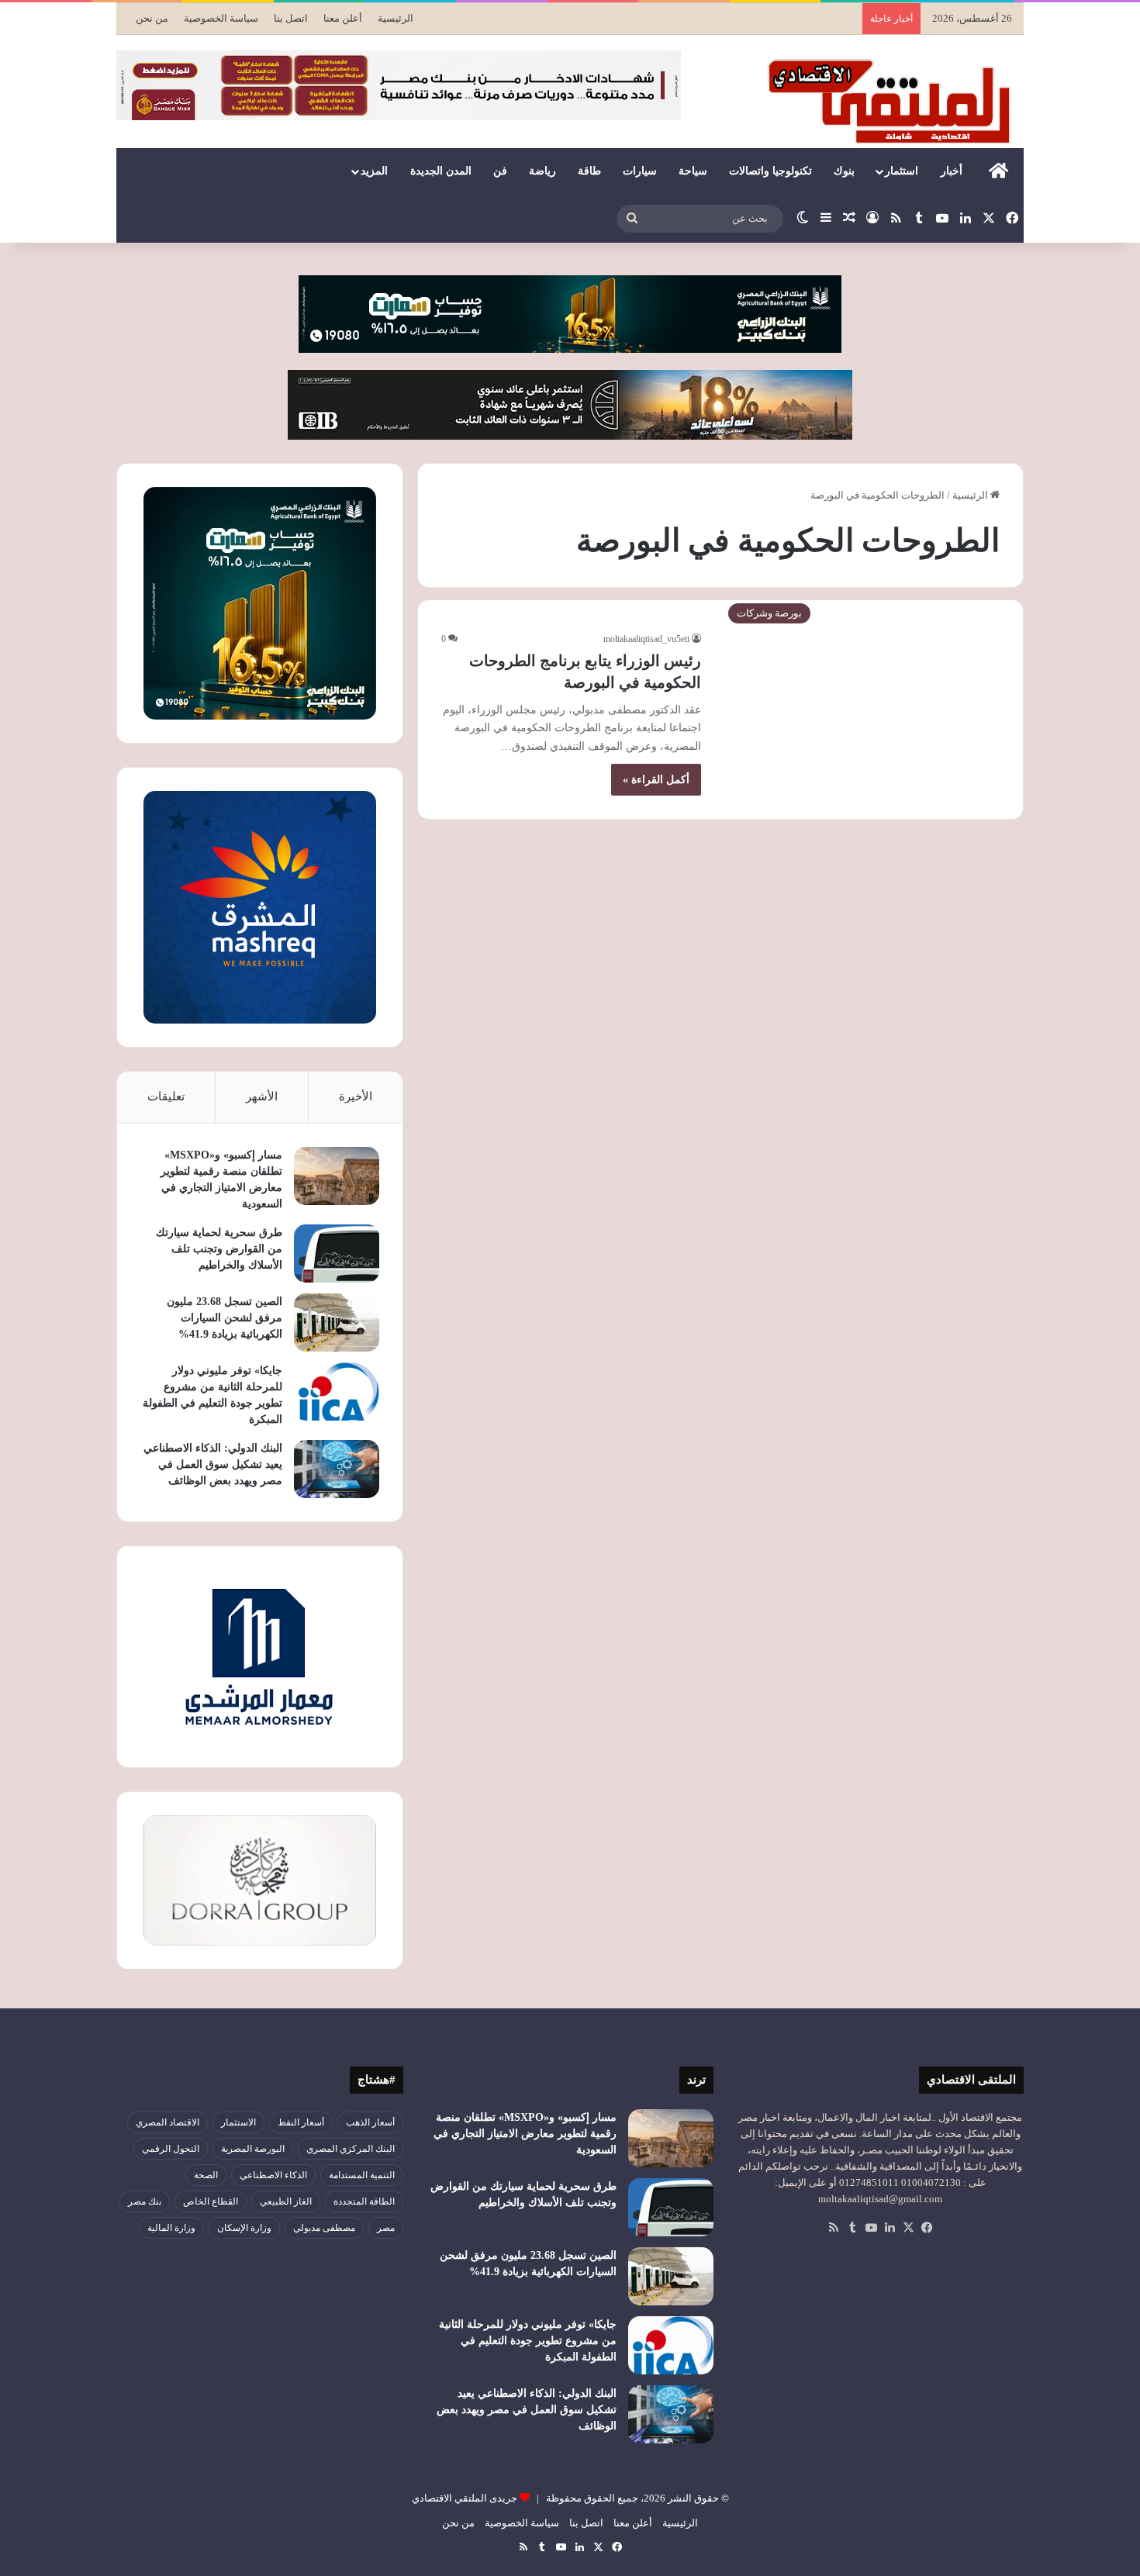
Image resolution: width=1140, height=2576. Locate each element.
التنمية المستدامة (362, 2175)
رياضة (542, 171)
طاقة (589, 171)
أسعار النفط (301, 2122)
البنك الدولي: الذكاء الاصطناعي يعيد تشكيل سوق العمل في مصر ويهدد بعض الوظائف (213, 1464)
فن (500, 171)
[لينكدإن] (890, 2228)
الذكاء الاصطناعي (273, 2175)
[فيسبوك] (927, 2228)
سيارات (640, 171)
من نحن (152, 18)
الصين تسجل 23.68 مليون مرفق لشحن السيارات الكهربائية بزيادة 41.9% (225, 1318)
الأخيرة (356, 1096)
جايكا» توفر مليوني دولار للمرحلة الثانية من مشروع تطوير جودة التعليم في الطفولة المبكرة (528, 2341)
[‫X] (908, 2228)
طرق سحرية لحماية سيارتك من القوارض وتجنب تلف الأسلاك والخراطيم (219, 1249)
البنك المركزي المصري (351, 2149)
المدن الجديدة (441, 171)
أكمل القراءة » (656, 780)
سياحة (693, 171)
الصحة (206, 2175)
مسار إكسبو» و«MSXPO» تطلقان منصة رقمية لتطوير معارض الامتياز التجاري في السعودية (525, 2134)
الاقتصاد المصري (168, 2122)
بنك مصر (145, 2201)
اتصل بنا (291, 18)
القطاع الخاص (211, 2201)
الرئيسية (396, 18)
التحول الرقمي (171, 2149)
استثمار (902, 171)
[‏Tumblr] (852, 2228)
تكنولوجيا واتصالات (770, 171)
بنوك (844, 171)
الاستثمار (238, 2122)
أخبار (952, 171)
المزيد (374, 171)
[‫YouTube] (871, 2228)
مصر (386, 2228)
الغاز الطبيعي (286, 2201)
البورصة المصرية (253, 2149)
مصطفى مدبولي (324, 2228)
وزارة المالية (171, 2228)
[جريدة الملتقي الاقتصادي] (893, 101)
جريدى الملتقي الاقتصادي (465, 2498)
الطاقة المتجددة (364, 2201)
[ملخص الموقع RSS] (834, 2228)
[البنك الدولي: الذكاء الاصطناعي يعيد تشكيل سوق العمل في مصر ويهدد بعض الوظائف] (337, 1469)
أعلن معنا (343, 18)
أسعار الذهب (370, 2122)
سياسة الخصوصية (221, 18)
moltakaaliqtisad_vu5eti (646, 639)
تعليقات (166, 1096)
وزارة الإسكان (244, 2228)
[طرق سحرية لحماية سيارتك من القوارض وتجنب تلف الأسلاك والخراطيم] (337, 1253)
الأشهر (262, 1096)
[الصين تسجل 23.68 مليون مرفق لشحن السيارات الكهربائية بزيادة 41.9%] (337, 1323)
